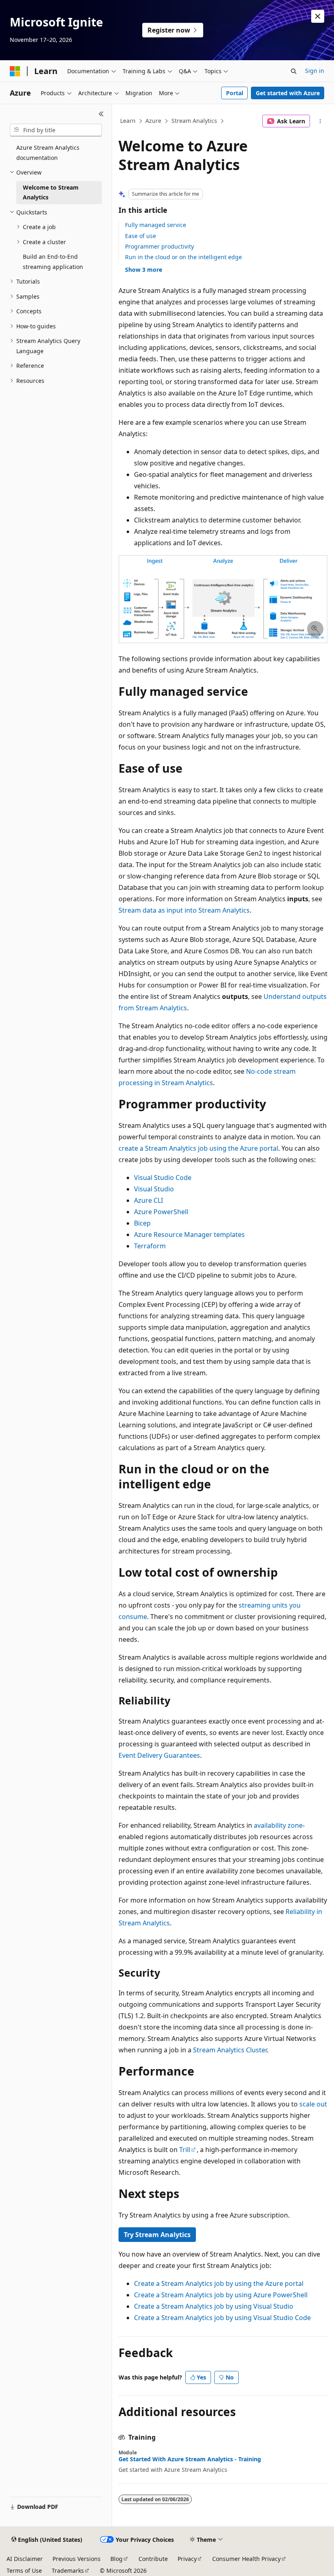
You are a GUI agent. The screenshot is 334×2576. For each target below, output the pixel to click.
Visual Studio (154, 1189)
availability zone (278, 1825)
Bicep (142, 1223)
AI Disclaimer (25, 2559)
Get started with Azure (288, 93)
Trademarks (68, 2571)
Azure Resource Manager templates (189, 1234)
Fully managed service (156, 225)
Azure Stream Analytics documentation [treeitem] (48, 153)
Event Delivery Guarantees (159, 1755)
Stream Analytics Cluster (230, 2050)
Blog (116, 2559)
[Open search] (294, 71)
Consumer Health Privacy (246, 2559)
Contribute (153, 2559)
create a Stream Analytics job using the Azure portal (198, 1148)
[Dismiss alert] (318, 16)
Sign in (315, 71)
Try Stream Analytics (157, 2235)
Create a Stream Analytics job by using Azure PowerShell (221, 2295)
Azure (153, 121)
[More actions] (320, 121)
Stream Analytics (194, 121)
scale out (313, 2104)
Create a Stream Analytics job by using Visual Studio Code (222, 2318)
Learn (128, 121)
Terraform (150, 1246)
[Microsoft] (15, 71)
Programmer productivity (159, 246)
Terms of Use (24, 2571)
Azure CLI (148, 1200)
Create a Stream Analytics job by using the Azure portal (219, 2283)
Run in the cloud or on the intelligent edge (183, 257)
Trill (185, 2150)
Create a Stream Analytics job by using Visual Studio (214, 2306)
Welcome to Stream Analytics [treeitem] (51, 192)
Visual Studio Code (163, 1178)
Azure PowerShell (161, 1212)
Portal (235, 93)
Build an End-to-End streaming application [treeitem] (53, 262)
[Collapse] (101, 114)
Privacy (187, 2559)
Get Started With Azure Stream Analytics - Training (190, 2459)
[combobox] (56, 130)
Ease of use (141, 236)
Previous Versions (77, 2559)
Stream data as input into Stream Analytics (184, 910)
